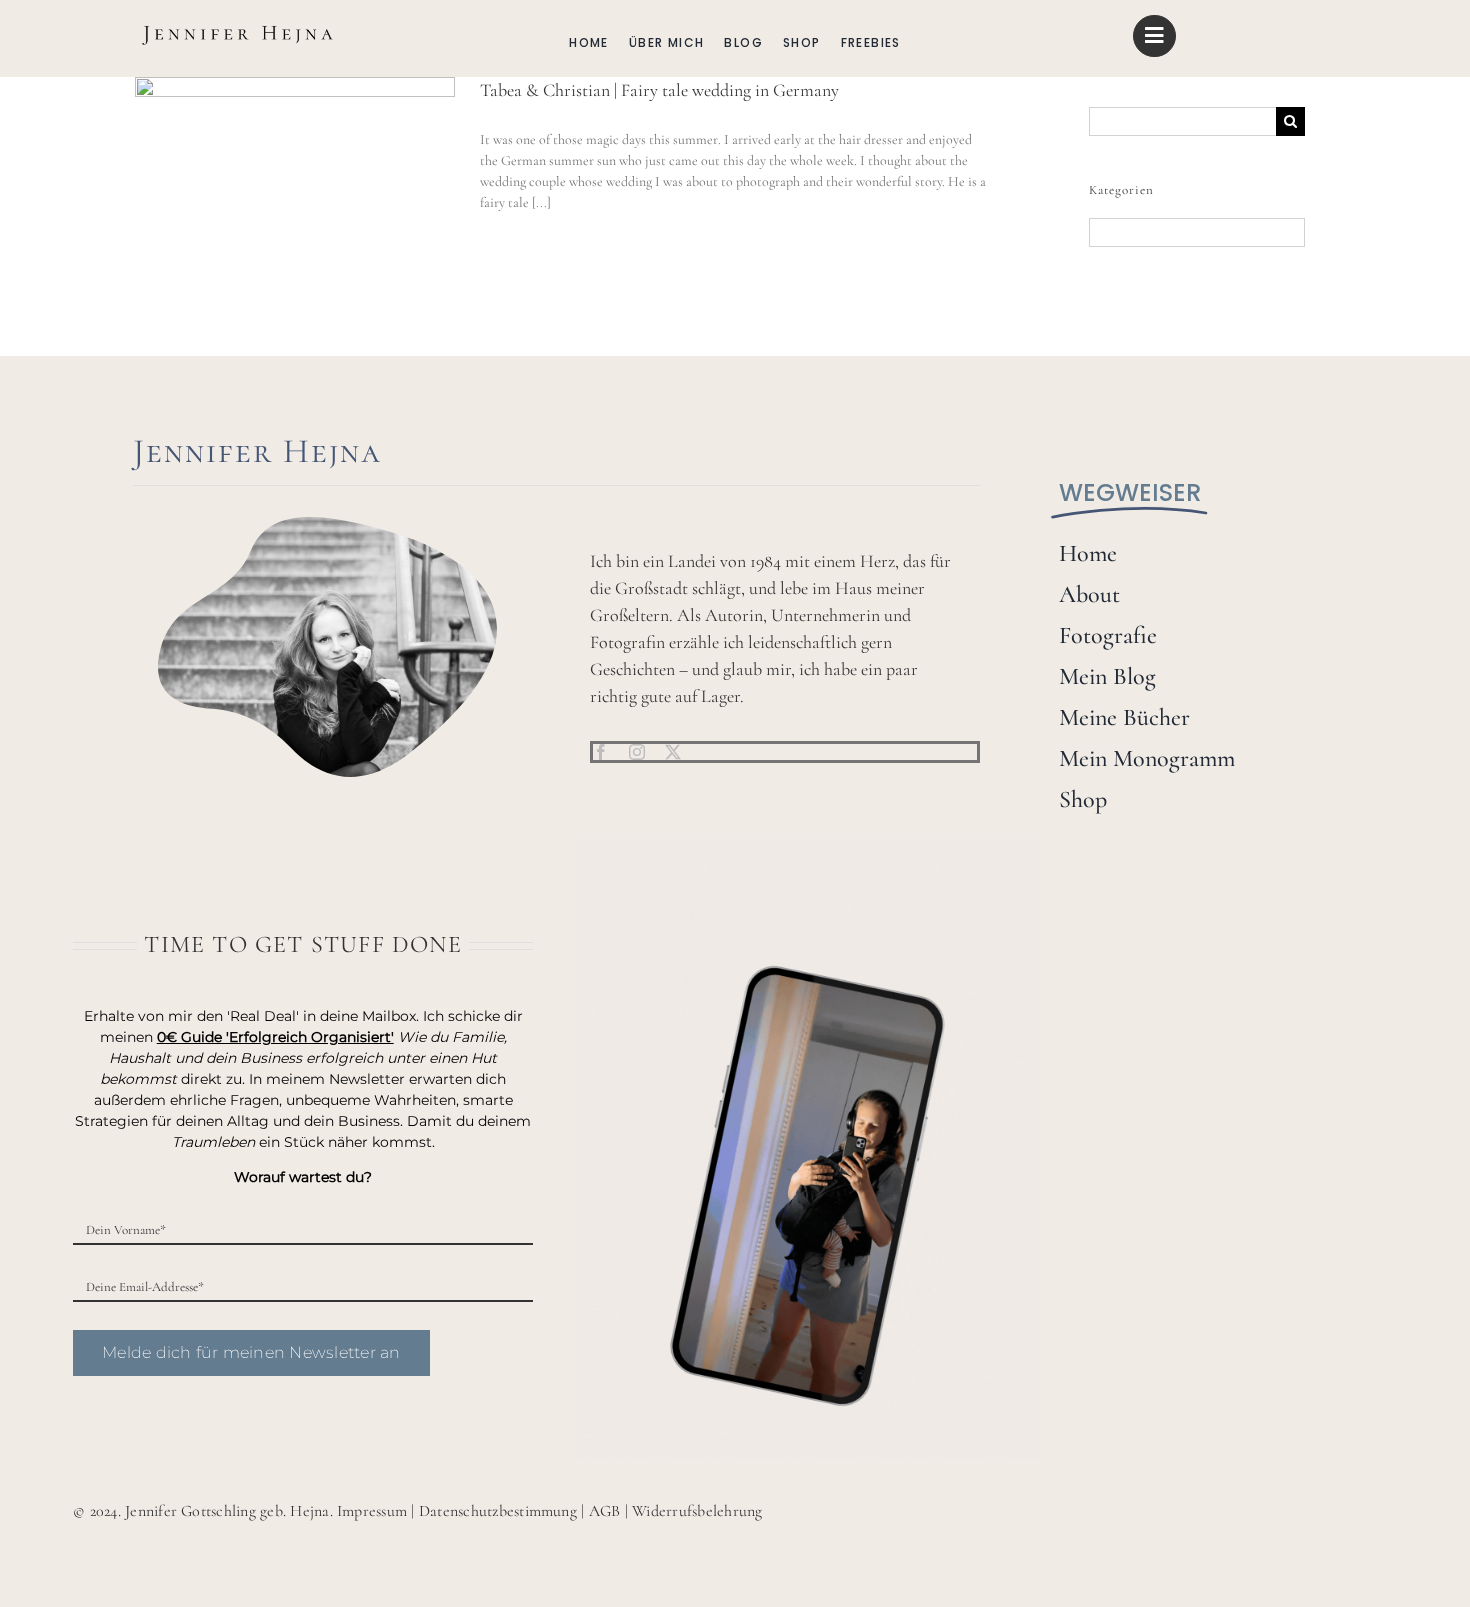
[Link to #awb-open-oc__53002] (1154, 36)
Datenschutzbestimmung (498, 1511)
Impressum (372, 1511)
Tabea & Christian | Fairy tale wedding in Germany (659, 90)
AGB (605, 1511)
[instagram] (637, 752)
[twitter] (673, 752)
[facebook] (601, 752)
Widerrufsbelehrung (697, 1511)
